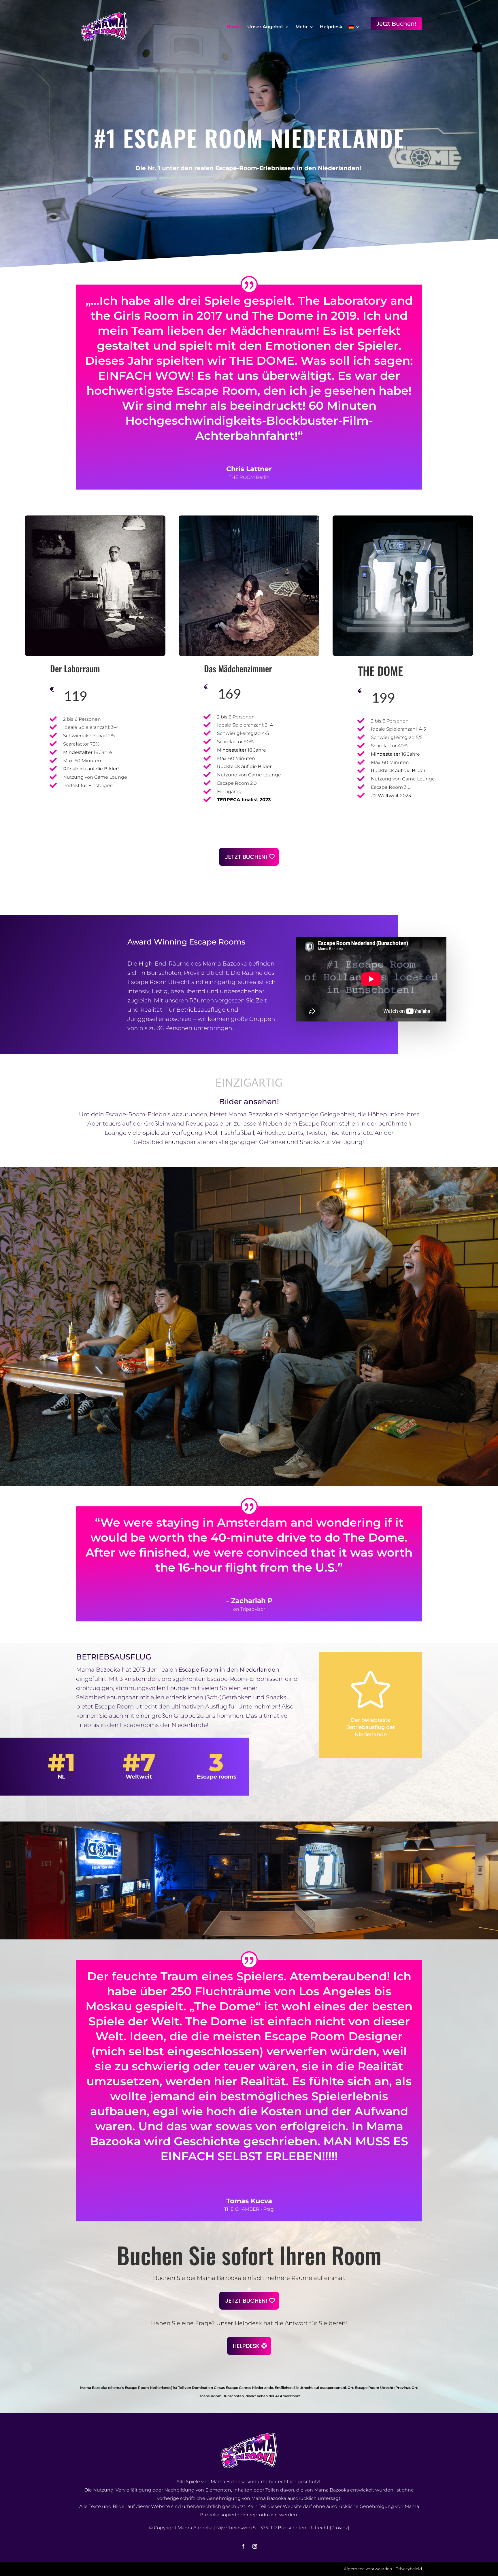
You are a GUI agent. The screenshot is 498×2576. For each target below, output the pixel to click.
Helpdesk (331, 27)
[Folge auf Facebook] (243, 2546)
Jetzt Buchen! (396, 24)
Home (234, 27)
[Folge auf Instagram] (255, 2546)
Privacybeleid (409, 2569)
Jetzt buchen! (246, 857)
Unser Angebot (265, 27)
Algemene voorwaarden (368, 2569)
